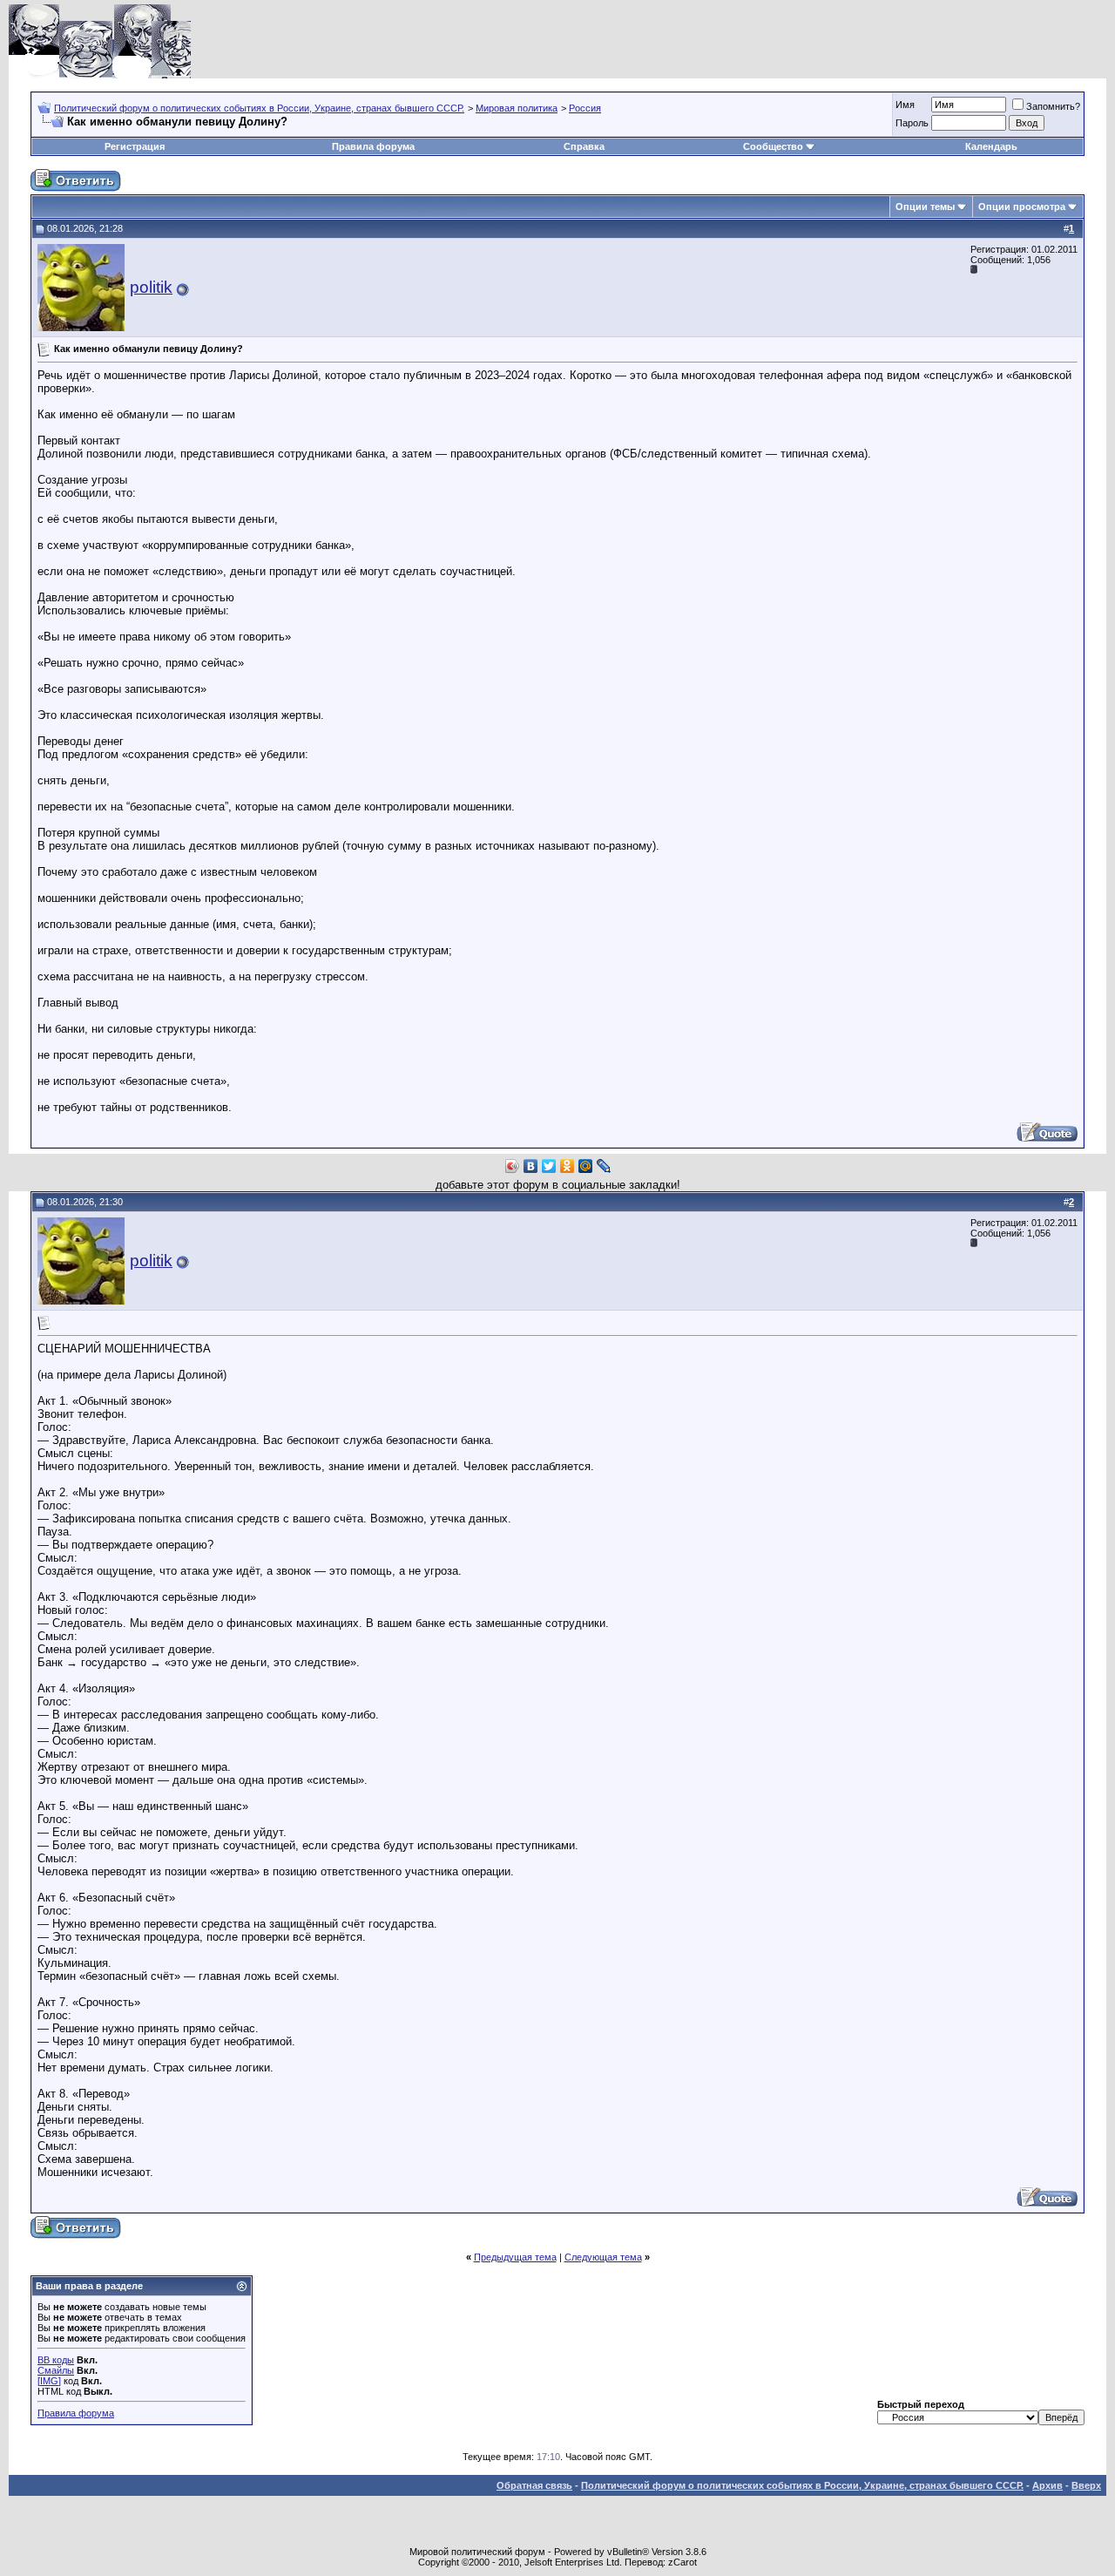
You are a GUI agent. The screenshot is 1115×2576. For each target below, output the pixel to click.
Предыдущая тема (515, 2257)
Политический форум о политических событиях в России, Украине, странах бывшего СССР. (259, 108)
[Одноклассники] (568, 1166)
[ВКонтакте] (531, 1166)
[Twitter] (549, 1166)
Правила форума (373, 146)
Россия (585, 108)
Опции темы (925, 207)
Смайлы (56, 2370)
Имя (905, 105)
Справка (584, 146)
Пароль (912, 123)
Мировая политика (517, 108)
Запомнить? (1053, 106)
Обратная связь (534, 2485)
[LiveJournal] (604, 1166)
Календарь (991, 146)
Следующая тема (603, 2257)
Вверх (1086, 2485)
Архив (1047, 2485)
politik (151, 287)
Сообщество (773, 146)
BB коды (56, 2360)
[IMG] (49, 2381)
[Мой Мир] (586, 1166)
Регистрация (135, 146)
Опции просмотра (1022, 207)
